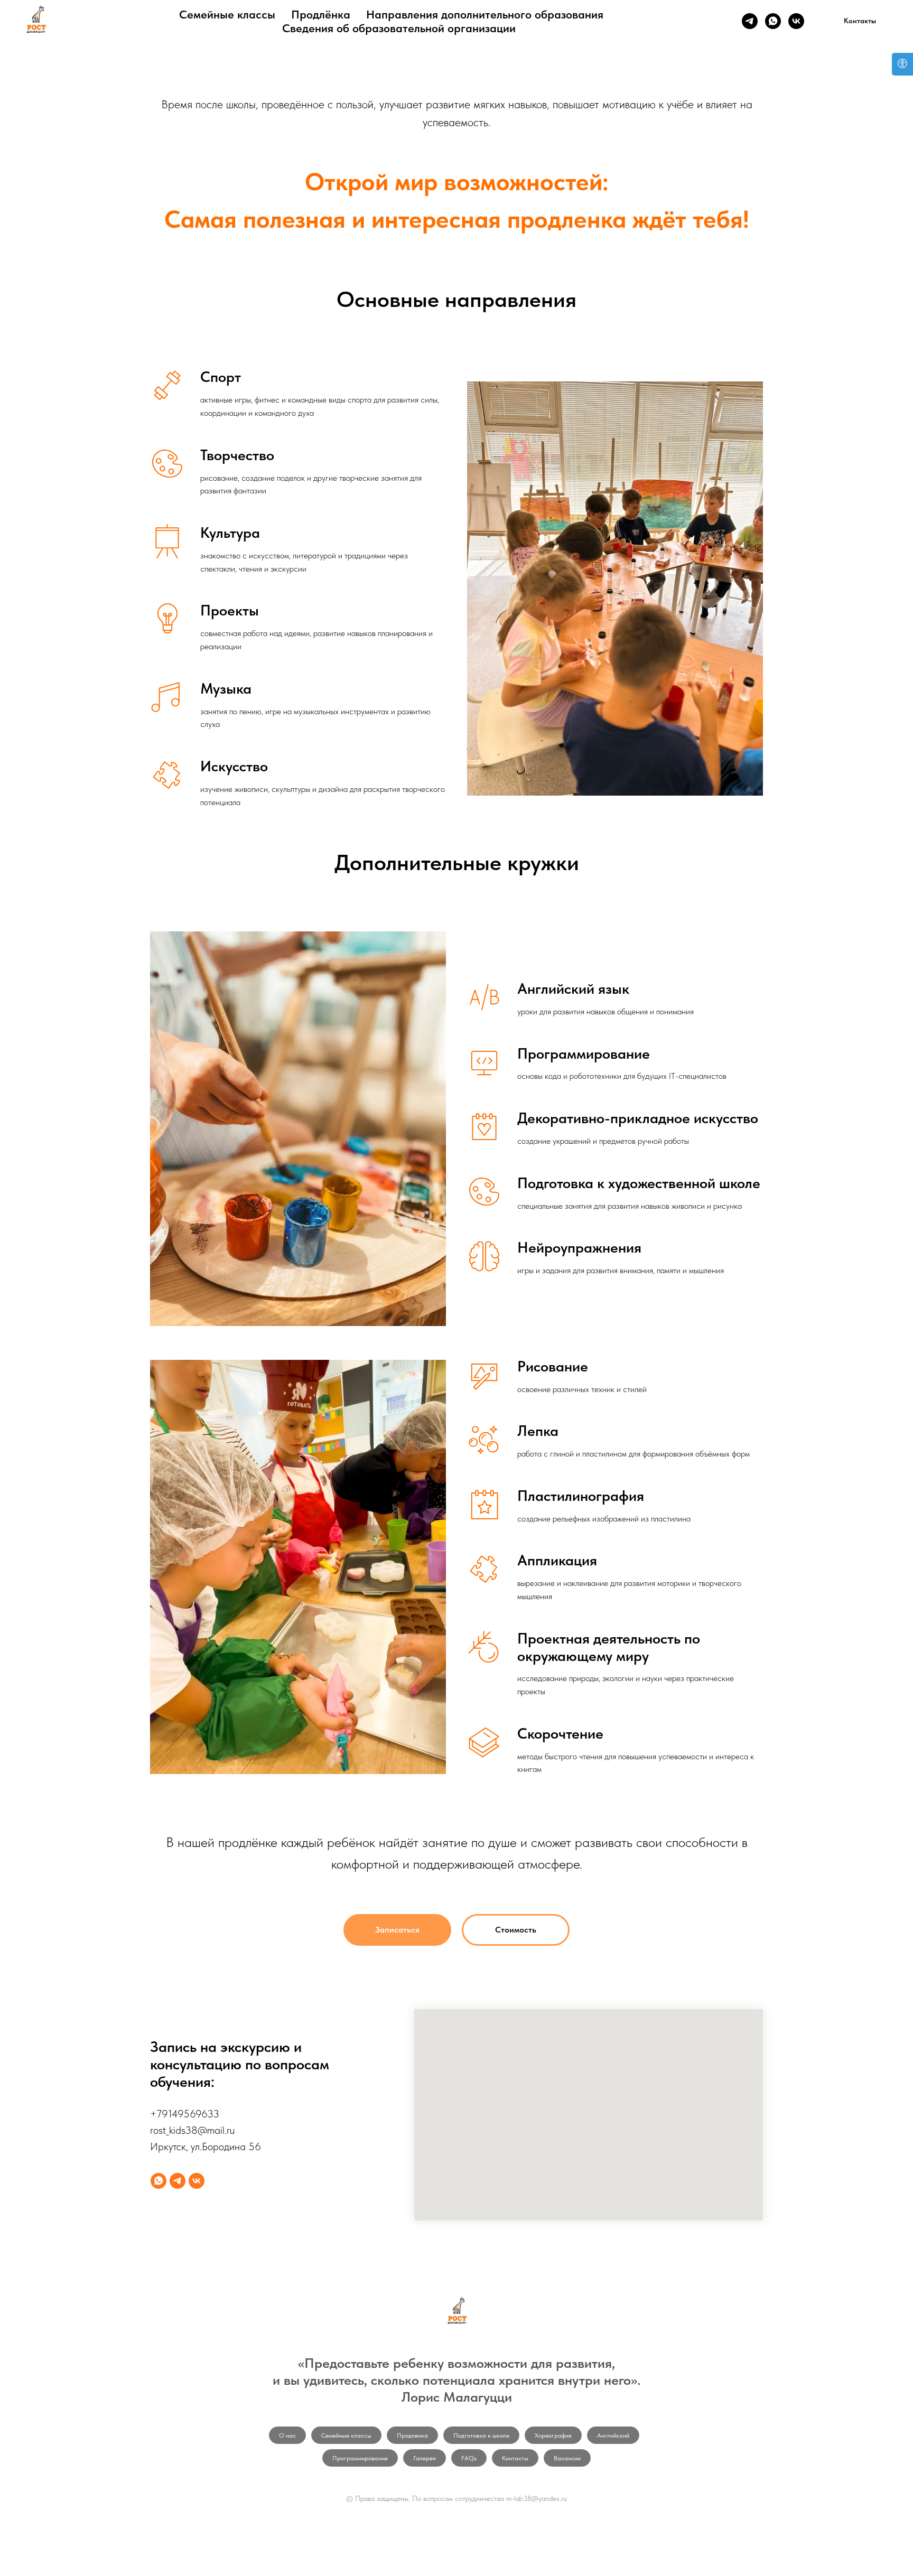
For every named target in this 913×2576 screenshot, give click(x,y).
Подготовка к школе (481, 2435)
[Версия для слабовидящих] (902, 64)
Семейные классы (346, 2435)
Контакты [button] (515, 2458)
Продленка (412, 2435)
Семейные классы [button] (227, 14)
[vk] (796, 21)
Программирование (360, 2458)
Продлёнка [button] (321, 14)
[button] (860, 21)
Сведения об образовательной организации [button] (399, 28)
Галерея (425, 2458)
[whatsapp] (773, 21)
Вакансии (567, 2458)
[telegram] (750, 21)
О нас (287, 2435)
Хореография (553, 2435)
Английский (613, 2435)
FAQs (469, 2458)
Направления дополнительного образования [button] (485, 14)
